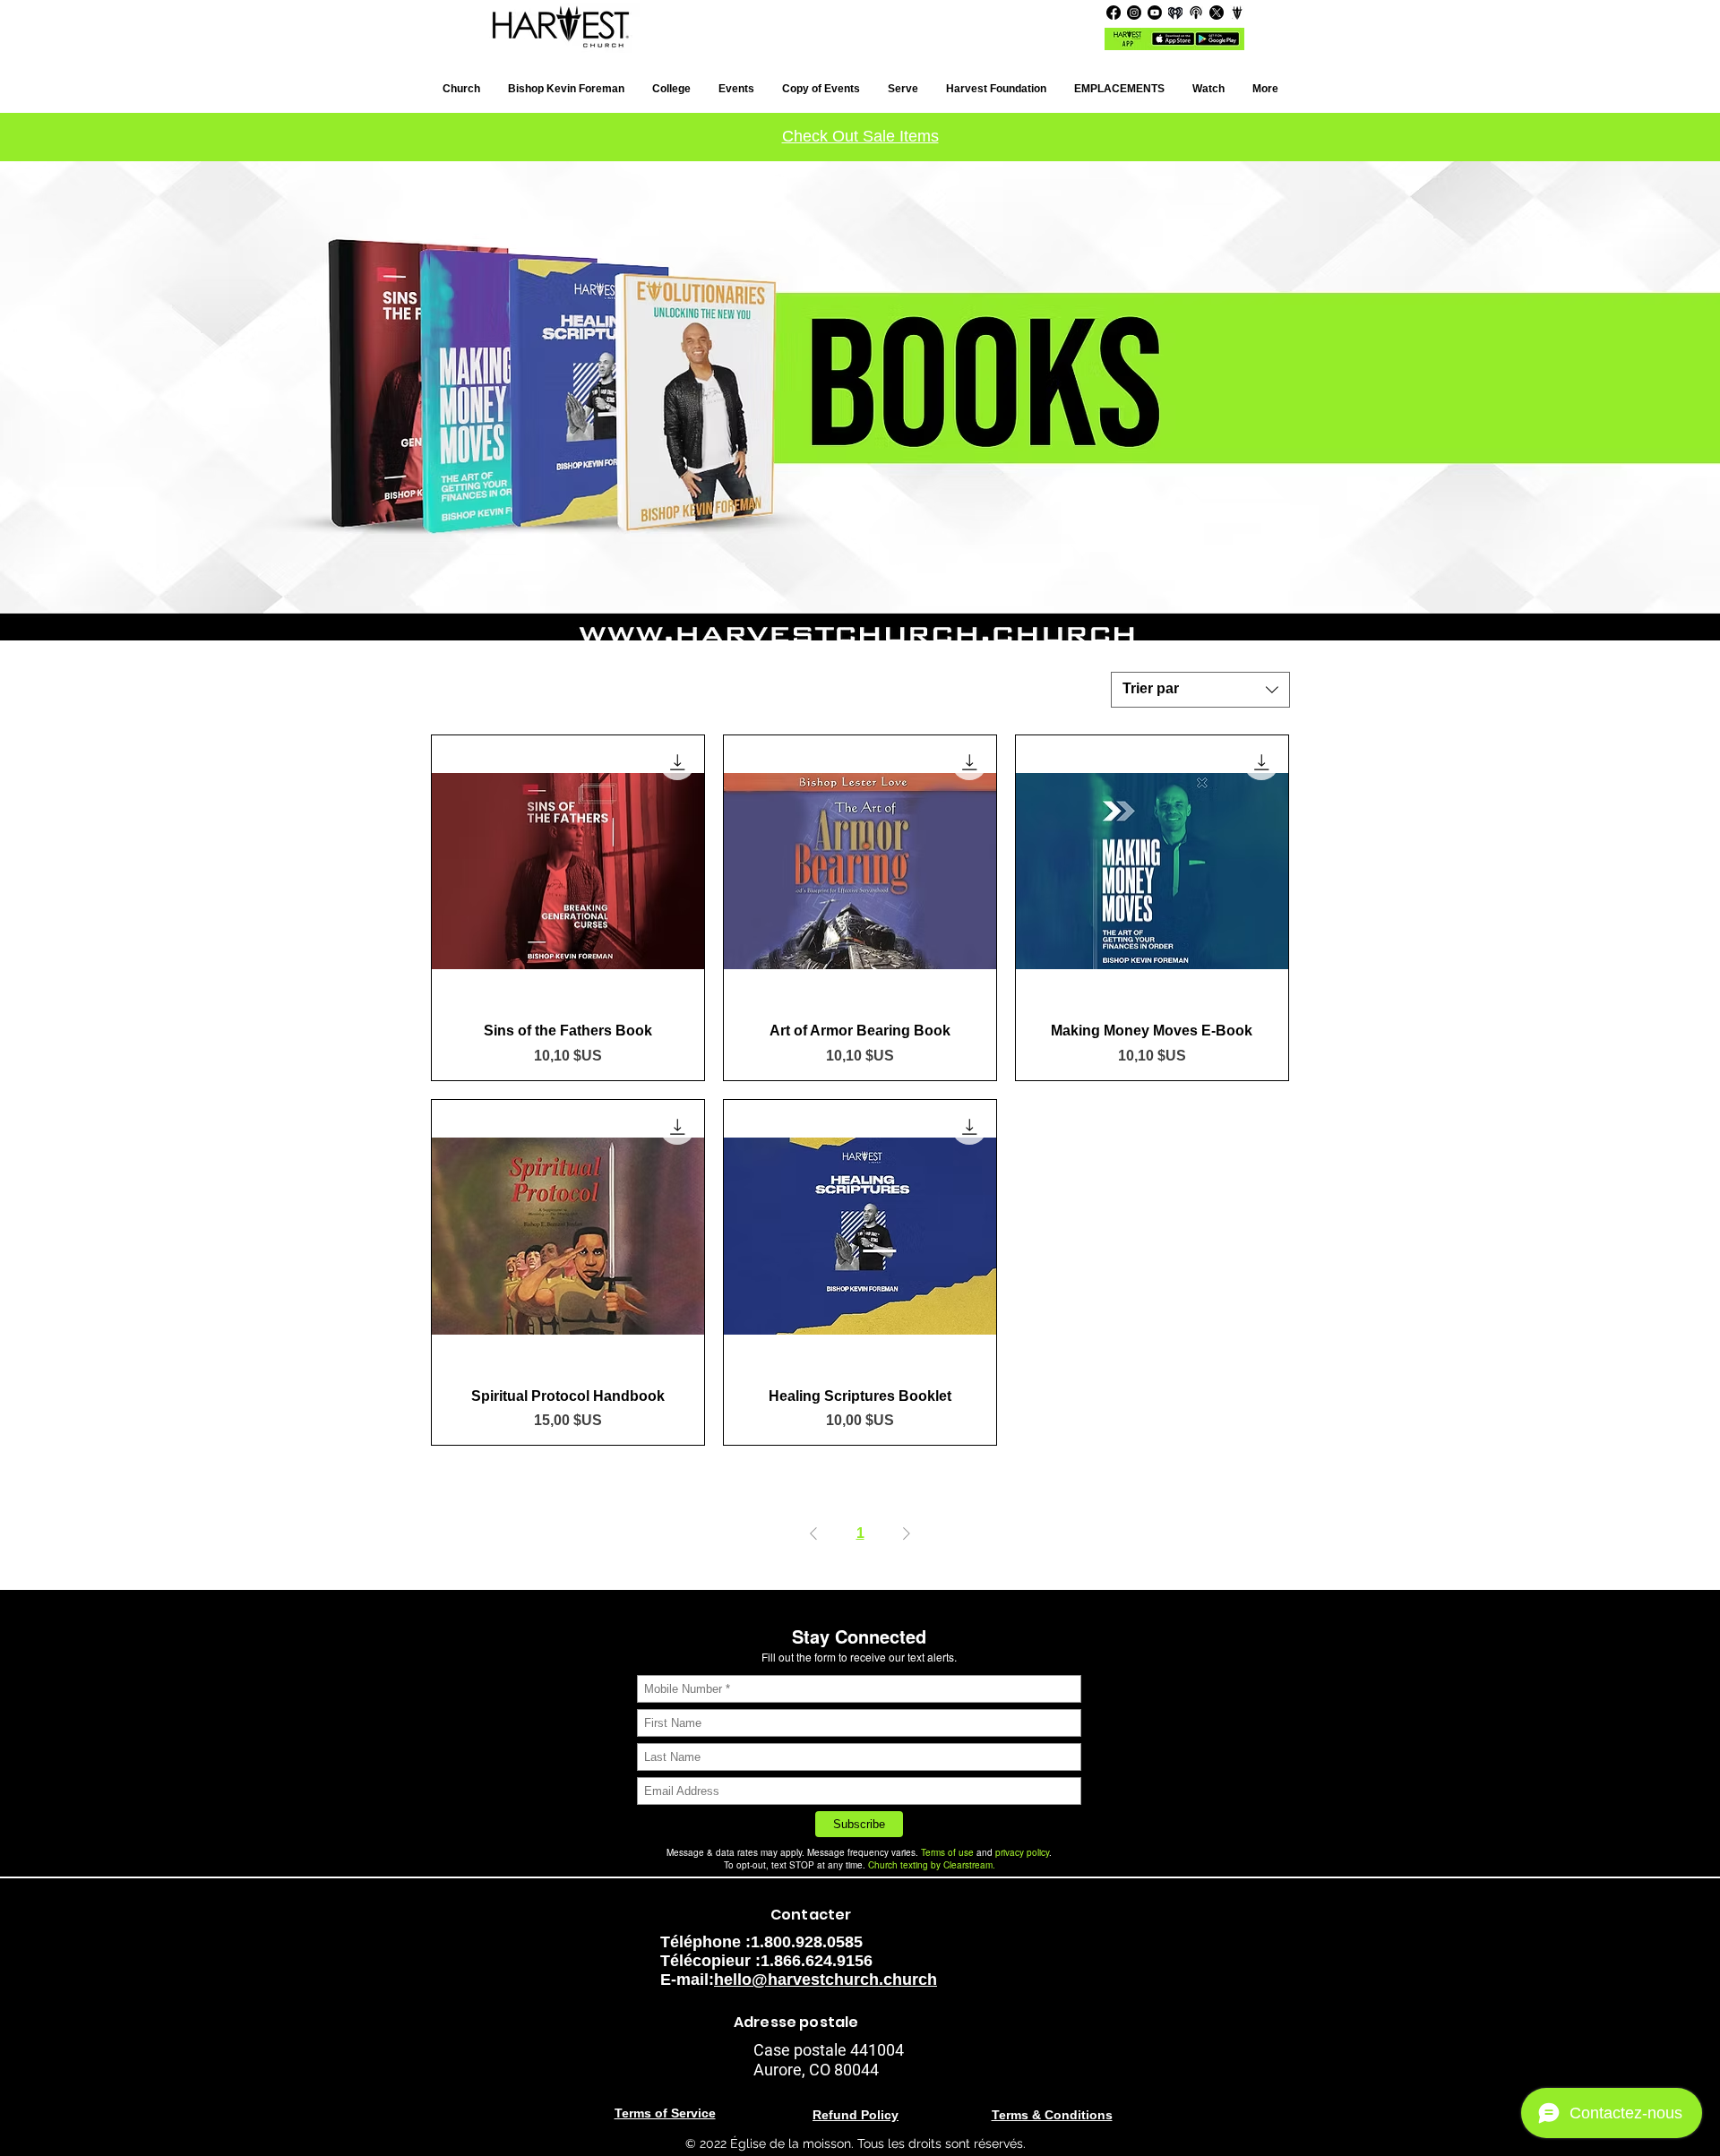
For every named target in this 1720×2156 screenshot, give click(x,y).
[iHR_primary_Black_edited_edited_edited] (1175, 13)
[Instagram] (1134, 13)
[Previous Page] (813, 1533)
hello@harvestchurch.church (826, 1980)
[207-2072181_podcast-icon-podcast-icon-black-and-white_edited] (1196, 13)
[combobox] (1200, 690)
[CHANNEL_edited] (1237, 13)
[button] (1119, 89)
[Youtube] (1155, 13)
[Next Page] (907, 1533)
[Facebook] (1114, 13)
